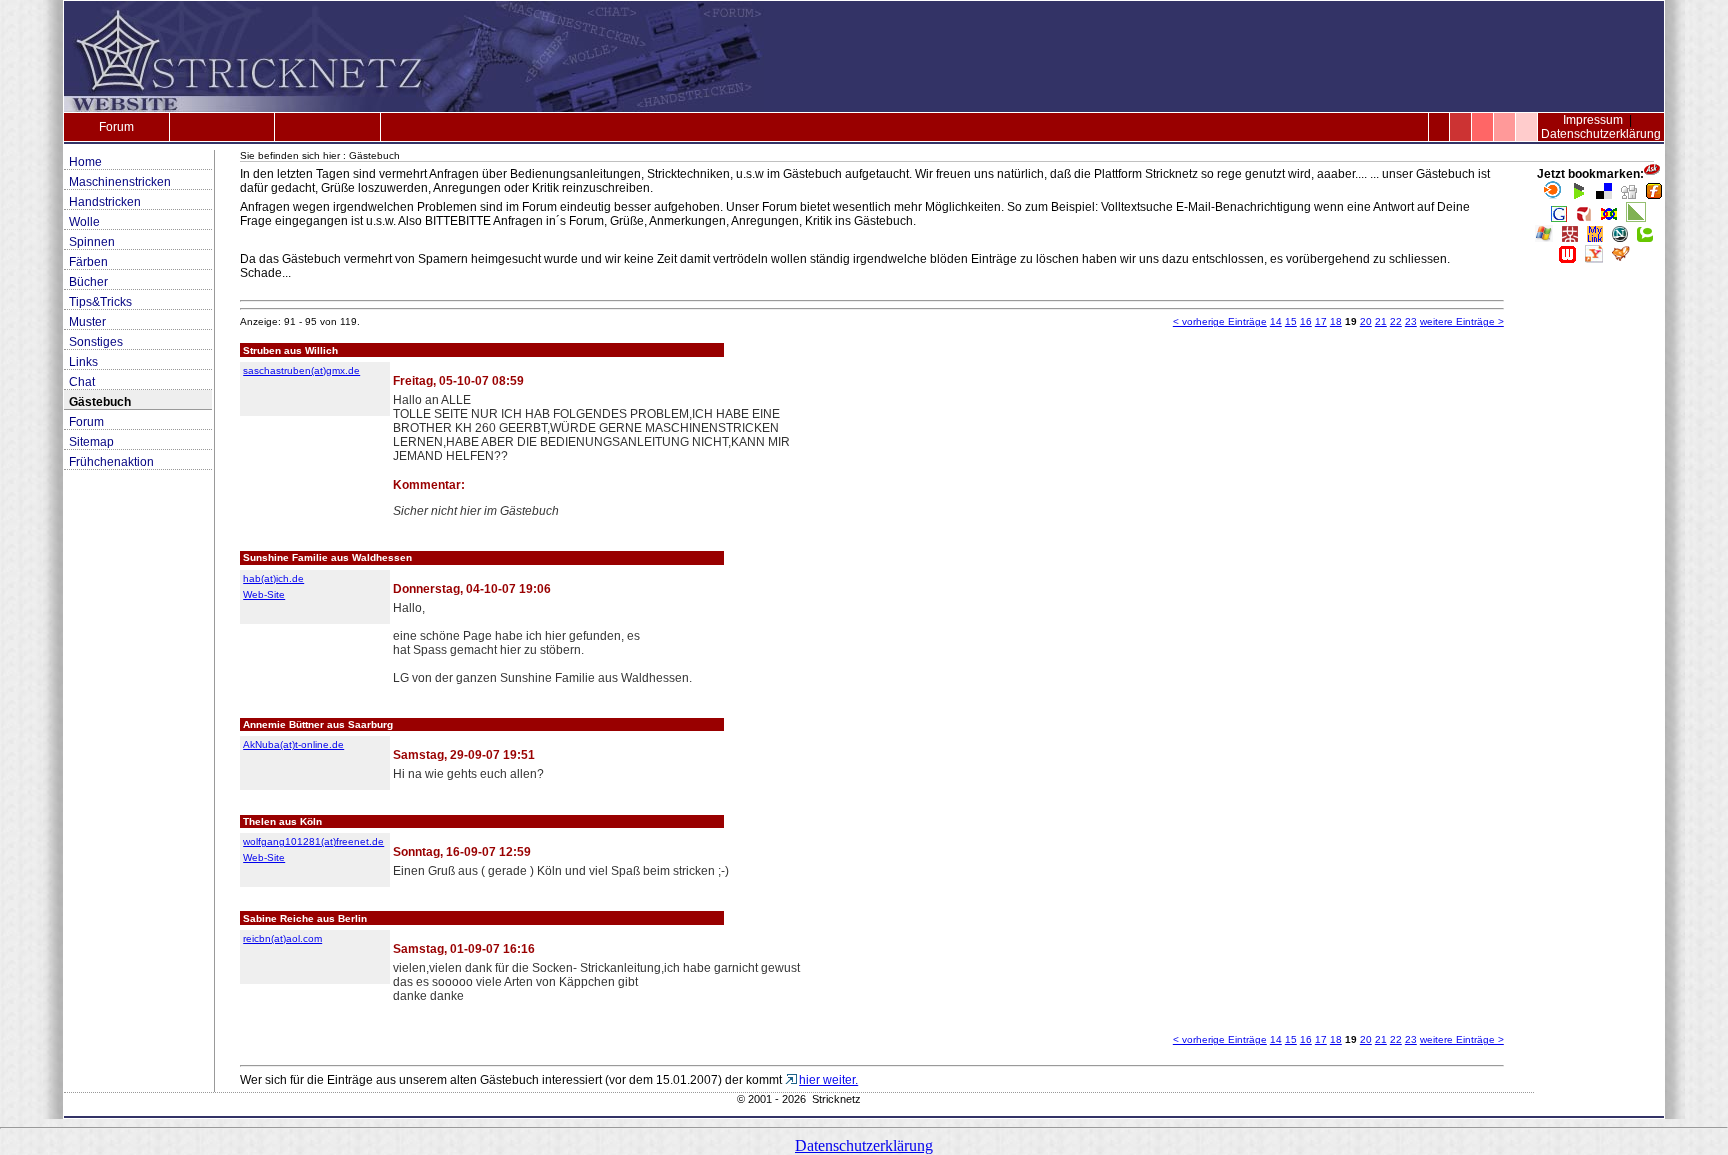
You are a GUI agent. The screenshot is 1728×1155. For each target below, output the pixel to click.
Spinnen (92, 242)
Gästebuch (100, 402)
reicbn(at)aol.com (282, 938)
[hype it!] (1584, 218)
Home (85, 162)
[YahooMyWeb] (1594, 259)
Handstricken (105, 202)
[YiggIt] (1621, 259)
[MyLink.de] (1595, 238)
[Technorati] (1645, 238)
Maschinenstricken (120, 182)
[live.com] (1544, 238)
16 (1306, 321)
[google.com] (1559, 218)
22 (1396, 321)
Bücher (88, 282)
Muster (87, 322)
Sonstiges (96, 342)
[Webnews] (1567, 259)
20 (1366, 321)
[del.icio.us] (1604, 195)
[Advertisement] (1599, 576)
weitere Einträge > (1462, 321)
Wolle (84, 222)
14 (1276, 321)
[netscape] (1620, 238)
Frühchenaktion (111, 462)
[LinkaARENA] (1636, 218)
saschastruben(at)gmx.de (301, 370)
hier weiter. (828, 1080)
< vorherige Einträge (1220, 321)
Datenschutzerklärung (1601, 134)
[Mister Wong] (1570, 238)
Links (83, 362)
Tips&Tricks (100, 302)
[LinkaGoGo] (1609, 218)
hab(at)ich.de (273, 578)
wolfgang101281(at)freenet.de (313, 841)
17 (1321, 321)
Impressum (1593, 120)
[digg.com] (1629, 195)
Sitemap (91, 442)
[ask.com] (1652, 174)
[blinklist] (1553, 195)
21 (1381, 321)
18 (1336, 321)
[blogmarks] (1579, 195)
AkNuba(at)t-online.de (293, 744)
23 (1411, 321)
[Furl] (1654, 195)
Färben (88, 262)
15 (1291, 321)
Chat (82, 382)
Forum (116, 127)
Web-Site (264, 594)
